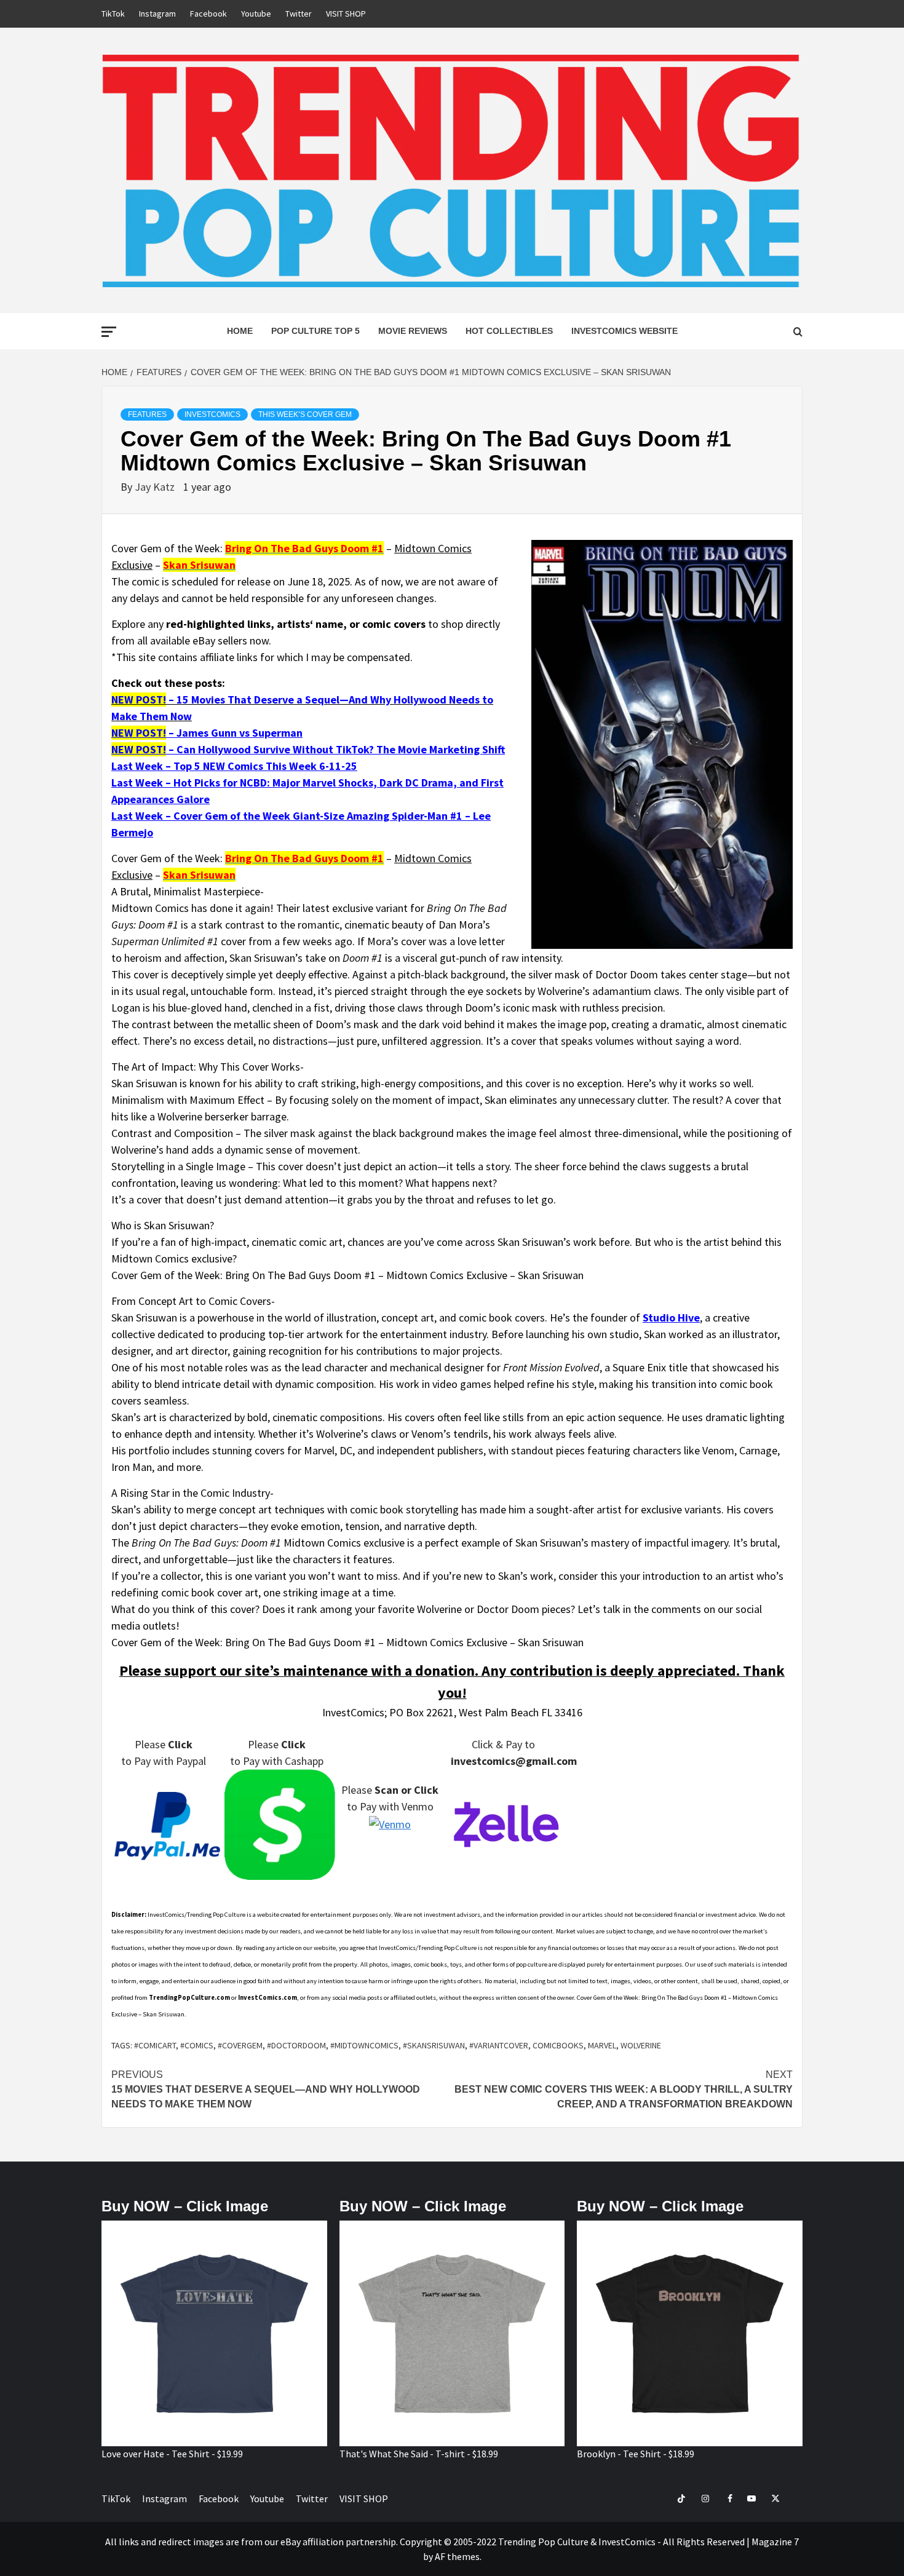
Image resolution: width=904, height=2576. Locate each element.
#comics (197, 2045)
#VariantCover (499, 2045)
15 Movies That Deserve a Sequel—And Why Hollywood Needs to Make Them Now (266, 2089)
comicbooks (558, 2045)
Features (147, 414)
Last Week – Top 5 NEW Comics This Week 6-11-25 (234, 766)
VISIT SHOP (346, 14)
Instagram (157, 14)
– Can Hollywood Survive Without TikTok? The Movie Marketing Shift (308, 749)
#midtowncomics (364, 2045)
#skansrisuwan (434, 2045)
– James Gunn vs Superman (207, 733)
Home (240, 331)
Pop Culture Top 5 (315, 331)
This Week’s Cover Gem (305, 414)
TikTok (113, 14)
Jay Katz (156, 487)
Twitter (299, 14)
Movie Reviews (413, 331)
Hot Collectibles (509, 331)
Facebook (208, 14)
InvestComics (212, 414)
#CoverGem (240, 2045)
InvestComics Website (624, 331)
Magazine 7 (775, 2542)
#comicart (155, 2045)
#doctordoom (296, 2045)
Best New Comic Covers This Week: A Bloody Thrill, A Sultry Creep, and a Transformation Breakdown (624, 2089)
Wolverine (641, 2045)
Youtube (256, 14)
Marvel (602, 2045)
